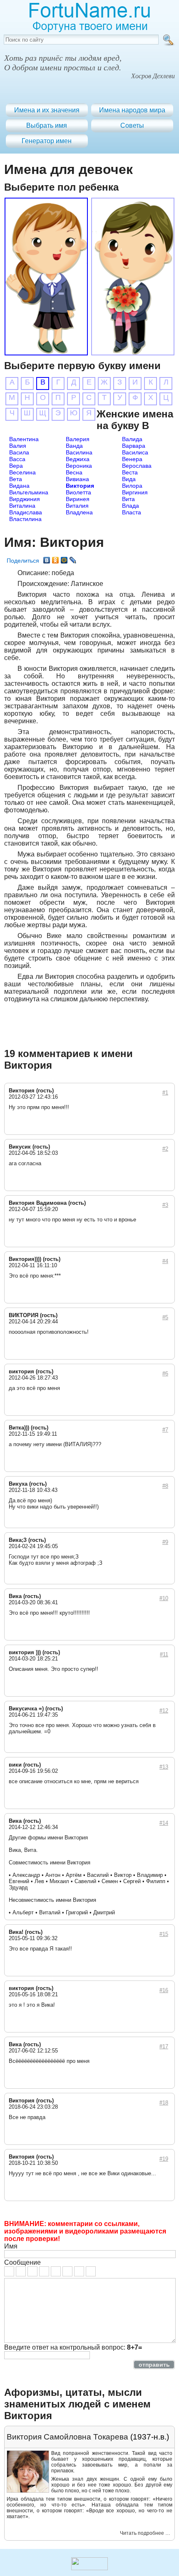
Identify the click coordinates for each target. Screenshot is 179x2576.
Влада (131, 506)
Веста (130, 472)
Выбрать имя (47, 125)
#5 (165, 1317)
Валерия (78, 439)
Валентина (24, 439)
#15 (164, 1934)
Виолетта (78, 492)
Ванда (74, 446)
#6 (165, 1374)
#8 (165, 1486)
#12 (164, 1711)
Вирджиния (25, 499)
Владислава (26, 512)
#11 (164, 1654)
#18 (164, 2103)
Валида (132, 439)
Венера (132, 459)
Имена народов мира (132, 110)
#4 (165, 1261)
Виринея (78, 499)
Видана (19, 486)
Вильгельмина (29, 492)
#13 (164, 1767)
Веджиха (78, 459)
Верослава (137, 466)
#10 (164, 1598)
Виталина (22, 506)
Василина (79, 452)
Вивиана (77, 479)
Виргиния (135, 492)
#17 (164, 2046)
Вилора (132, 486)
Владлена (79, 512)
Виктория (80, 486)
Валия (18, 446)
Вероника (79, 466)
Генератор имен (47, 141)
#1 (165, 1093)
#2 (165, 1149)
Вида (129, 479)
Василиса (135, 452)
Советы (132, 125)
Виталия (77, 506)
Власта (132, 512)
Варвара (134, 446)
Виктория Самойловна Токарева (67, 2437)
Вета (16, 479)
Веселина (22, 472)
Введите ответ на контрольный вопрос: (73, 2347)
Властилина (25, 519)
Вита (128, 499)
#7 (165, 1430)
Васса (17, 459)
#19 (164, 2159)
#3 (165, 1205)
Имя (11, 2246)
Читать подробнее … (145, 2533)
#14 (164, 1823)
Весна (74, 472)
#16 (164, 1990)
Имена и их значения (47, 110)
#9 (165, 1542)
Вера (16, 466)
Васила (19, 452)
